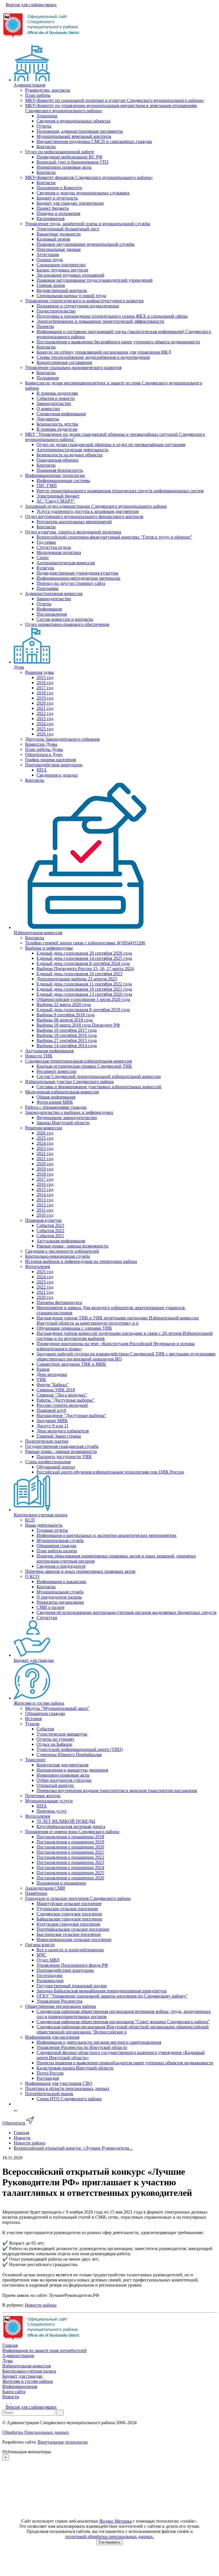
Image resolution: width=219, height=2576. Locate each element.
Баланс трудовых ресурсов (62, 270)
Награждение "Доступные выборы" (71, 1415)
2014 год (45, 1195)
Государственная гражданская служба (62, 1446)
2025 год (45, 729)
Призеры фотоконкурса (59, 1302)
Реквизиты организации (60, 1602)
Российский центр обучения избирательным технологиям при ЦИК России (110, 1472)
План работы (38, 95)
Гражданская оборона (57, 460)
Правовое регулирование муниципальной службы (86, 244)
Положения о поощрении (61, 1883)
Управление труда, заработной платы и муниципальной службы (88, 224)
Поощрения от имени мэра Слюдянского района (72, 1832)
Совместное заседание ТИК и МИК (71, 1364)
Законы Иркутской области (63, 1123)
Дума (19, 667)
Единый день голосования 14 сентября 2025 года (84, 958)
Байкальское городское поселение (69, 1919)
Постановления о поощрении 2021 (70, 1852)
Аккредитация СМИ (45, 1888)
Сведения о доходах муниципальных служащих (83, 193)
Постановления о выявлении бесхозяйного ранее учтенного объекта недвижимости (118, 342)
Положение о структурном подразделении (78, 306)
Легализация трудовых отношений (70, 275)
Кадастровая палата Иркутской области (75, 2068)
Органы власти (40, 1945)
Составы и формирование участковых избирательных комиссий (99, 1087)
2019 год (45, 698)
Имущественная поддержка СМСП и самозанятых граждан (94, 141)
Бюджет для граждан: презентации (70, 203)
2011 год (45, 1210)
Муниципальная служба (60, 1540)
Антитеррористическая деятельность (72, 450)
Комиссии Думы (41, 744)
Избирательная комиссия (38, 933)
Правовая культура (43, 1220)
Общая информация (56, 1097)
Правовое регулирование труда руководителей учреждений (95, 280)
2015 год (45, 677)
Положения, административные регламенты (80, 131)
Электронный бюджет (58, 496)
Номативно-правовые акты (63, 1775)
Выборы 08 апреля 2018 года (65, 1020)
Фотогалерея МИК (55, 1102)
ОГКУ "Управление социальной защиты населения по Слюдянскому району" (112, 1996)
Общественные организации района (60, 2006)
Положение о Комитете (59, 188)
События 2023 (50, 1225)
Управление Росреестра (59, 2001)
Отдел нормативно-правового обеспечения (67, 624)
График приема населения (50, 760)
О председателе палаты (59, 1597)
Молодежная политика (59, 552)
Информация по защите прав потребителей (44, 2350)
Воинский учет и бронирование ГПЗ (72, 162)
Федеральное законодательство (67, 1117)
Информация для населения (52, 2037)
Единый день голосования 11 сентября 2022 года (84, 984)
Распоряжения (50, 218)
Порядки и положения (58, 213)
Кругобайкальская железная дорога (71, 1826)
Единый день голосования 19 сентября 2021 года (84, 989)
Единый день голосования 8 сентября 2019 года (83, 1010)
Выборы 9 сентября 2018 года (65, 1015)
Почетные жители (43, 1796)
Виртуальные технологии (63, 2442)
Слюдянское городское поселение (69, 1914)
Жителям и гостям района (39, 1703)
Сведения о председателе (61, 1566)
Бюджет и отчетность (57, 198)
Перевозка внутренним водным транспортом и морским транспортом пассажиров (117, 1790)
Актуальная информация (49, 1051)
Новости (11, 2397)
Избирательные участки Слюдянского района (69, 1082)
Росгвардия (48, 2078)
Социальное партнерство (61, 265)
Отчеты (44, 126)
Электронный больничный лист (68, 229)
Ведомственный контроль (62, 290)
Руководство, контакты (48, 90)
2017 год (45, 688)
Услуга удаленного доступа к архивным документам (88, 511)
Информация (49, 609)
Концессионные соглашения (64, 362)
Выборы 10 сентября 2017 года (67, 1030)
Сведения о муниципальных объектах (74, 121)
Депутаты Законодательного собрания (62, 739)
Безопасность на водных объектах (70, 455)
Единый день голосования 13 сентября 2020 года (84, 994)
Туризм (32, 1724)
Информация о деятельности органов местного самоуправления (99, 2042)
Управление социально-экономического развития (73, 367)
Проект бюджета (53, 208)
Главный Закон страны (59, 1436)
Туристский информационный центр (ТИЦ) (80, 1749)
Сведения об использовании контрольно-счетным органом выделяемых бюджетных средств (126, 1612)
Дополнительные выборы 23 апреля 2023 (77, 979)
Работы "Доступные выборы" (65, 1400)
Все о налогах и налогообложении (70, 1950)
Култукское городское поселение (68, 1924)
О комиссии (48, 409)
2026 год (45, 734)
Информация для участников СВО (59, 2083)
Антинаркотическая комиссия (66, 563)
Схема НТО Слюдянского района (69, 2099)
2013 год (45, 1200)
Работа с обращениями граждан (56, 1107)
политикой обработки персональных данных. (110, 2536)
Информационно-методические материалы (78, 578)
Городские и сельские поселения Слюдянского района (78, 1898)
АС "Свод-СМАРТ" (56, 501)
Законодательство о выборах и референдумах (69, 1112)
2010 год (45, 1215)
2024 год (45, 724)
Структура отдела (54, 547)
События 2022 (50, 1230)
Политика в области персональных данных (67, 2088)
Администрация (30, 85)
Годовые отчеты (52, 1530)
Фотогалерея (37, 1266)
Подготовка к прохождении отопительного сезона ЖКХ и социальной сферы (112, 316)
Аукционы (47, 116)
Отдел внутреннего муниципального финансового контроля (84, 516)
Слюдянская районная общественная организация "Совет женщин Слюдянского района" (123, 2022)
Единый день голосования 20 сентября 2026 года (84, 953)
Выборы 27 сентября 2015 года (67, 1040)
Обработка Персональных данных (36, 2432)
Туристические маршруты (62, 1734)
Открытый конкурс (55, 1785)
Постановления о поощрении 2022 (70, 1857)
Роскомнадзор (50, 1981)
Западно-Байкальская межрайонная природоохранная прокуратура (102, 1991)
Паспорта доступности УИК (64, 1457)
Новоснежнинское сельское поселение (74, 1939)
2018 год (45, 693)
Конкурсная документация (62, 1765)
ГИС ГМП (47, 486)
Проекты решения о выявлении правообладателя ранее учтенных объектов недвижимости (125, 2063)
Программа (47, 588)
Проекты (45, 326)
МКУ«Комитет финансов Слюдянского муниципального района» (89, 177)
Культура (45, 568)
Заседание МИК (52, 1421)
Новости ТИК (39, 1056)
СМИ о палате (50, 1607)
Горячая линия (51, 285)
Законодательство (54, 403)
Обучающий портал (56, 1467)
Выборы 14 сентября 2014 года (67, 1046)
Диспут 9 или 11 (52, 1426)
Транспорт (35, 1760)
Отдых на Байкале (54, 1744)
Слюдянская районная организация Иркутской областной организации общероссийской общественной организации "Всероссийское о (123, 2029)
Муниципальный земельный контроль (74, 136)
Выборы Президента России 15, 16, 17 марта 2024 (85, 968)
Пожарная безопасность (60, 470)
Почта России (50, 2073)
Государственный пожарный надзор (72, 1986)
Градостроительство (56, 311)
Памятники (36, 1893)
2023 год (45, 718)
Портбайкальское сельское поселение (73, 1929)
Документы (48, 419)
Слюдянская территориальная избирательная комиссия (78, 1061)
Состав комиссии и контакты (65, 619)
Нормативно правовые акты (64, 167)
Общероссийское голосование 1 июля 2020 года (83, 999)
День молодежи (52, 1374)
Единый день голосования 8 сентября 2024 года (83, 963)
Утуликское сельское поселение (67, 1909)
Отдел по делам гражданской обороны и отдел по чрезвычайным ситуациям (111, 445)
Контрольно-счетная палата (40, 1515)
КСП (30, 1520)
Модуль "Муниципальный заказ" (57, 1708)
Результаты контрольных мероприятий (74, 522)
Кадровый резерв (53, 239)
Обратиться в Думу (44, 754)
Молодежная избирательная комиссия (62, 1092)
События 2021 (50, 1236)
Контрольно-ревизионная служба (57, 1256)
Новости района (41, 2305)
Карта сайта (14, 2391)
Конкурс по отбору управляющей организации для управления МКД (104, 352)
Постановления (52, 614)
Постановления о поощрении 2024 (70, 1868)
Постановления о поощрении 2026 (70, 1878)
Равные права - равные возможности (72, 1246)
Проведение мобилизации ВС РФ (69, 157)
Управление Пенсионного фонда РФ (72, 1965)
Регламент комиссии (56, 1071)
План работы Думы (44, 749)
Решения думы (39, 672)
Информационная (20, 2386)
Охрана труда (50, 260)
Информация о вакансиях (61, 1582)
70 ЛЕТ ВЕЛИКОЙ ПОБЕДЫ (66, 1821)
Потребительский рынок (49, 2094)
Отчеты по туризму (55, 1739)
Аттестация (48, 254)
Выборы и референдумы (49, 948)
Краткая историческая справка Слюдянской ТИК (84, 1066)
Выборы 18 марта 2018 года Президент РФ (78, 1025)
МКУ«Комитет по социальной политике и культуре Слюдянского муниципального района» (115, 100)
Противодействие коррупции (54, 765)
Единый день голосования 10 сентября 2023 (79, 974)
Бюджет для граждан (34, 1660)
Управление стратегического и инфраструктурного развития (84, 301)
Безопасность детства (57, 424)
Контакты (46, 147)
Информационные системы (63, 480)
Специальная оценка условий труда (71, 296)
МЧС (41, 1955)
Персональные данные (59, 249)
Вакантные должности (59, 234)
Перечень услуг (52, 1811)
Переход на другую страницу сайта (71, 583)
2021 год (45, 708)
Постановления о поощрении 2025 (70, 1873)
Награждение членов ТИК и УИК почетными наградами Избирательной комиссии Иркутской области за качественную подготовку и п (118, 1320)
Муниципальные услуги (49, 1801)
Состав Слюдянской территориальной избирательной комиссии (99, 1076)
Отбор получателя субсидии (64, 1780)
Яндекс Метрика (115, 2521)
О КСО (32, 1576)
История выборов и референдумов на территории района (81, 1261)
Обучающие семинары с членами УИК (74, 1328)
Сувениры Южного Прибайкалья (69, 1754)
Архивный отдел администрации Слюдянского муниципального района (96, 506)
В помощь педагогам (57, 429)
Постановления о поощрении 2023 (70, 1862)
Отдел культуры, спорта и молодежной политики (73, 532)
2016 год (45, 683)
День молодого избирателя (63, 1431)
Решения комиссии (44, 1128)
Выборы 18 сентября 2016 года (67, 1035)
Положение (48, 378)
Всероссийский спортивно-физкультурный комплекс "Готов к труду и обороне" (114, 537)
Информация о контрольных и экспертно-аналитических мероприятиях (107, 1535)
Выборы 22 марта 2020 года (64, 1004)
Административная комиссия (54, 593)
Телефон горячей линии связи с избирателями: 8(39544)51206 (85, 943)
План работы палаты (57, 1551)
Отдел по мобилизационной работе (60, 152)
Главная (10, 2345)
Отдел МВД (48, 1960)
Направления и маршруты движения (72, 1770)
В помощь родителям (57, 393)
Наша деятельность (44, 1525)
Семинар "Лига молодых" (62, 1395)
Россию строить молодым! (62, 1405)
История (33, 1719)
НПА (42, 770)
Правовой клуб (51, 1410)
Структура (47, 1617)
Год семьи (46, 542)
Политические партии (47, 1441)
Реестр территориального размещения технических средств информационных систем (120, 491)
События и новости (56, 398)
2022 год (45, 713)
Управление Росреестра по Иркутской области (82, 2047)
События (45, 1729)
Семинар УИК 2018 (56, 1390)
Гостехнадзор (49, 1975)
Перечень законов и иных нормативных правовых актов (80, 1571)
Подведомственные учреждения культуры (77, 573)
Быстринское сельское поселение (69, 1934)
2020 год (45, 703)
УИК (41, 1379)
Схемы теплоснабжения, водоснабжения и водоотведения (93, 357)
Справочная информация (61, 414)
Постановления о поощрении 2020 (70, 1847)
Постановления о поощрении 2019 (70, 1842)
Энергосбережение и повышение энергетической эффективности (100, 321)
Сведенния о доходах (57, 775)
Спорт (43, 558)
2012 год (45, 1205)
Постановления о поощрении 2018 (70, 1837)
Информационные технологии (55, 475)
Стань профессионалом (48, 1462)
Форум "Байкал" (53, 1385)
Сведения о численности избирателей (62, 1251)
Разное (43, 1369)
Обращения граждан (56, 1546)
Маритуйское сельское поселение (69, 1903)
